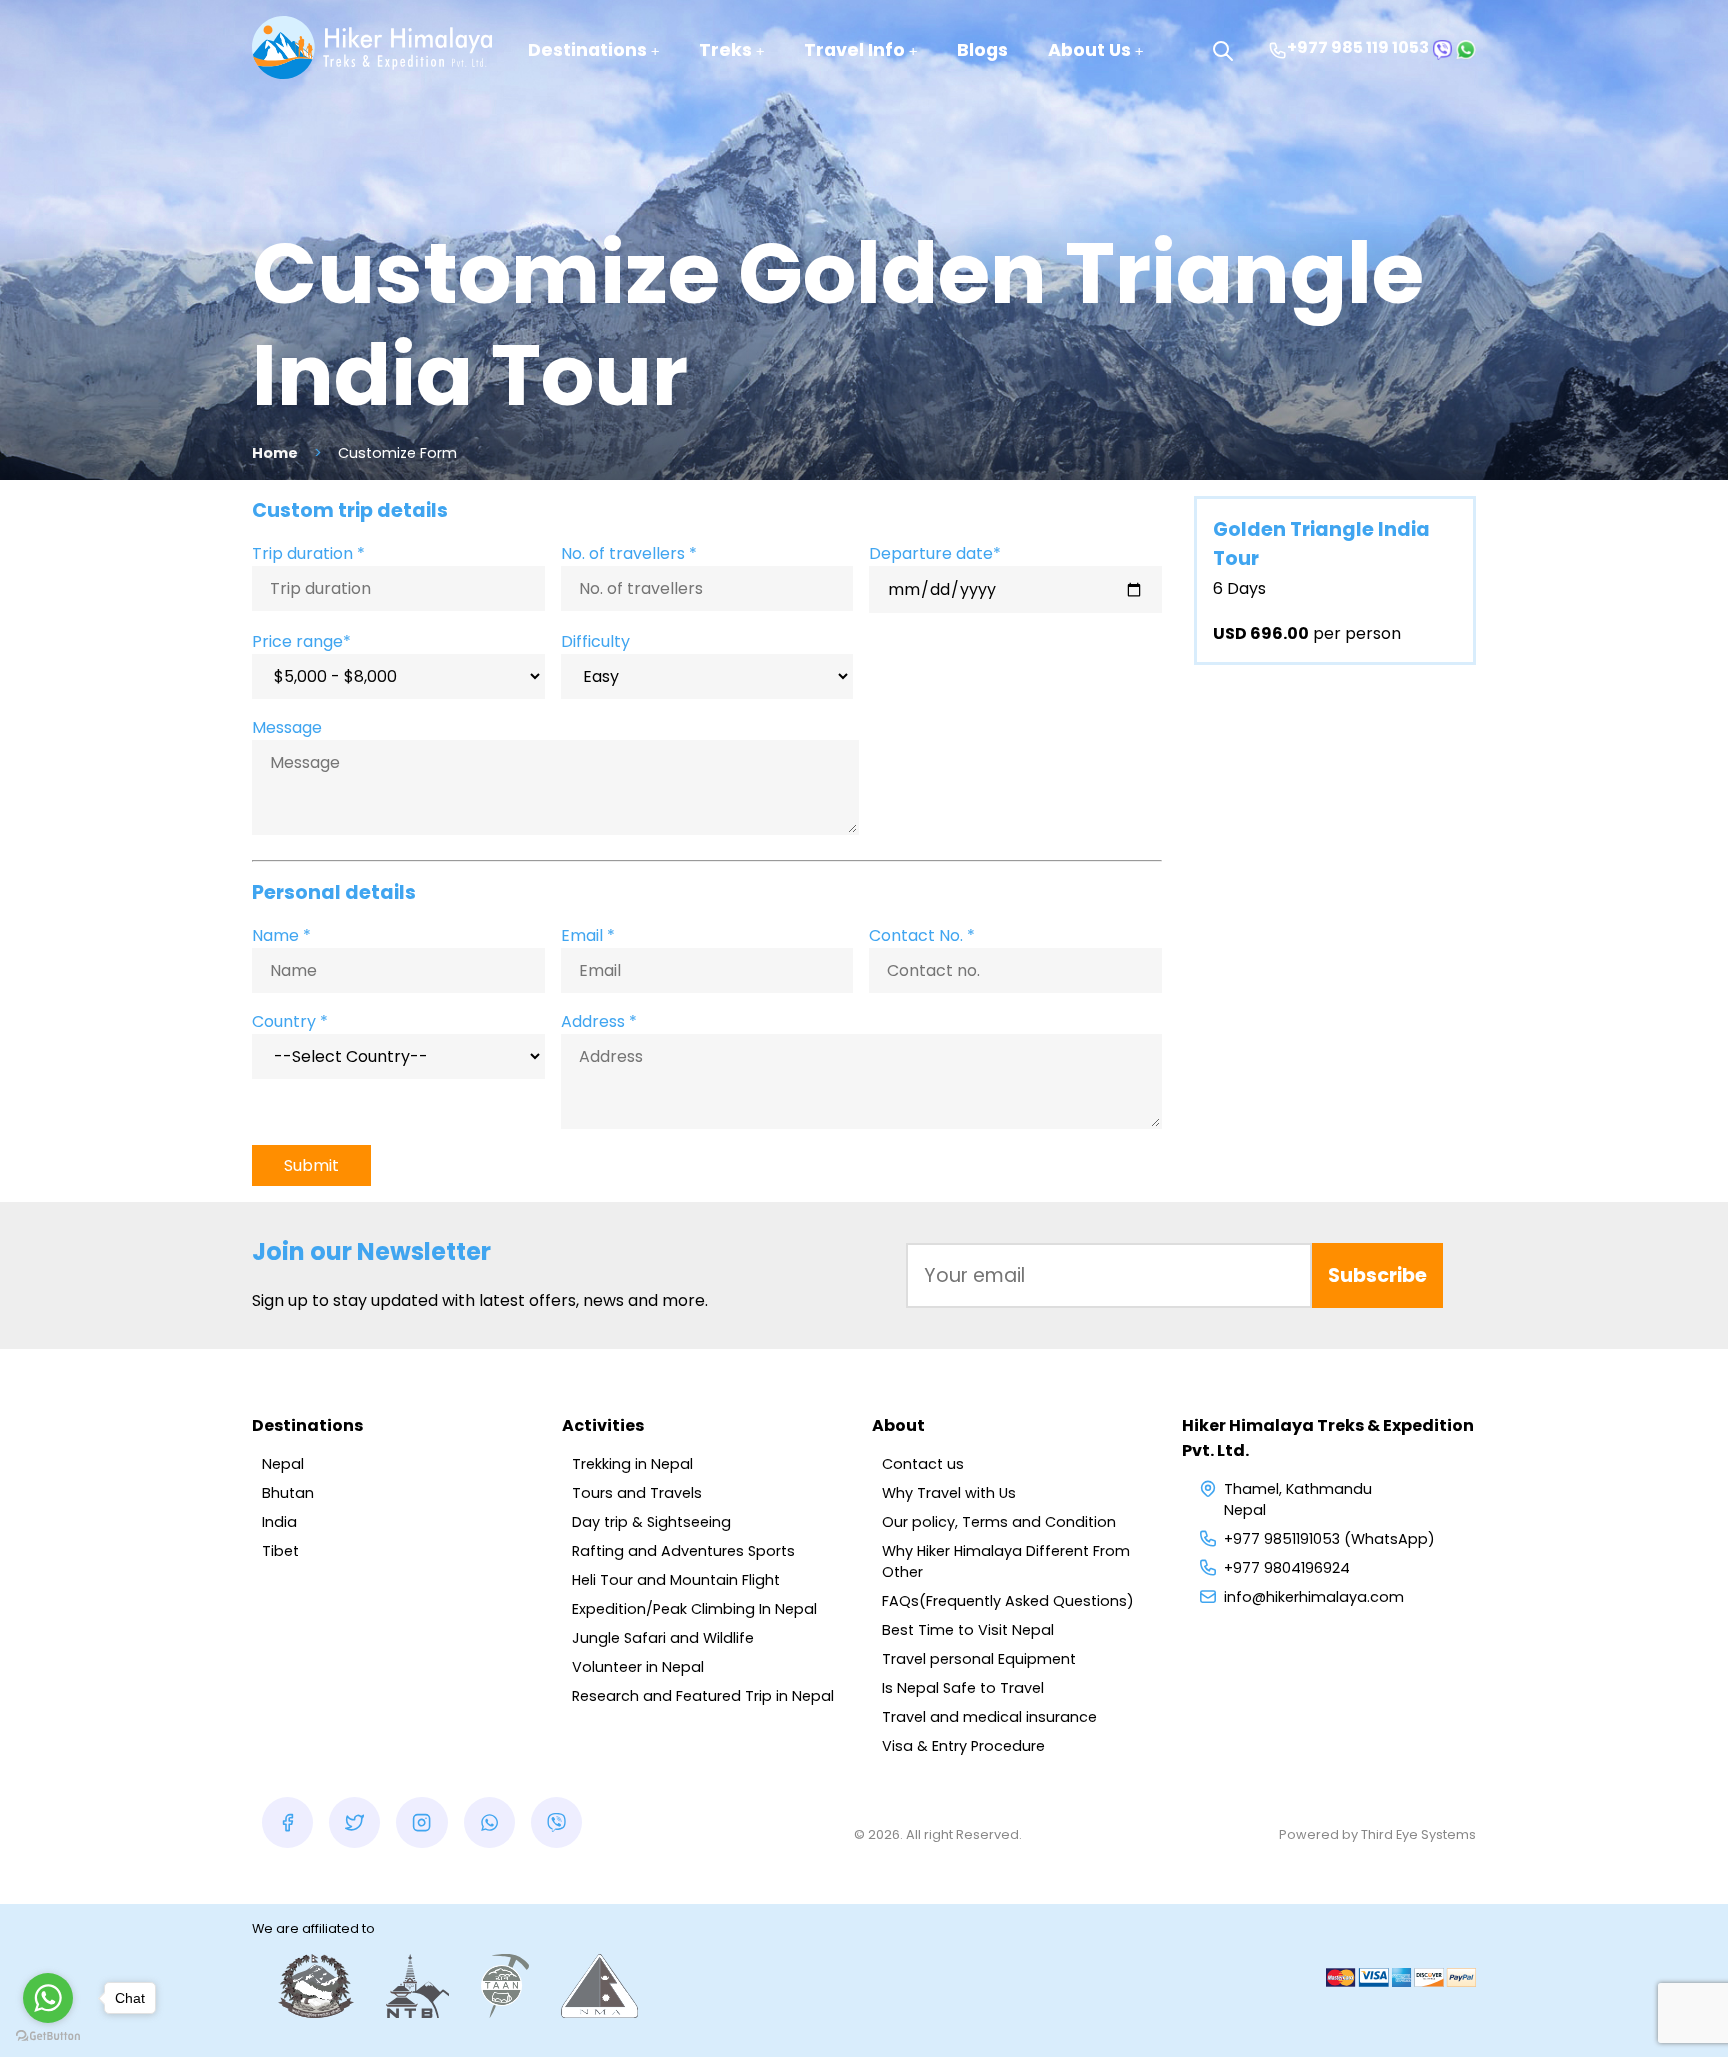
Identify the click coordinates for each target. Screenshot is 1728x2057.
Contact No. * (922, 935)
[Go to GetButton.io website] (48, 2036)
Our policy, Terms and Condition (999, 1522)
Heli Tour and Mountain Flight (676, 1580)
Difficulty (595, 641)
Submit (311, 1165)
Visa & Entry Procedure (963, 1746)
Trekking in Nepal (632, 1464)
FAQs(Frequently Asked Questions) (1008, 1601)
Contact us (923, 1464)
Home (275, 453)
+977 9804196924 (1287, 1568)
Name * (281, 935)
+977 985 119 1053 (1358, 47)
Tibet (280, 1551)
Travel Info (854, 50)
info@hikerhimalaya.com (1314, 1597)
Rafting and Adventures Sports (683, 1551)
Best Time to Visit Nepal (968, 1630)
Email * (588, 935)
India (279, 1522)
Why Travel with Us (949, 1493)
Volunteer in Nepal (638, 1667)
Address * (599, 1021)
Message (287, 727)
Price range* (301, 641)
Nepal (283, 1464)
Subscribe (1377, 1275)
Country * (290, 1021)
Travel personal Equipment (979, 1659)
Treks (725, 50)
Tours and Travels (637, 1493)
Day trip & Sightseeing (651, 1522)
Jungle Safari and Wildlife (663, 1638)
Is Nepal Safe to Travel (963, 1688)
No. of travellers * (629, 553)
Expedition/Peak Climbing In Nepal (694, 1609)
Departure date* (935, 553)
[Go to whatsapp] (48, 1998)
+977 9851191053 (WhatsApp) (1329, 1539)
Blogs (982, 50)
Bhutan (288, 1493)
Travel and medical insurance (989, 1717)
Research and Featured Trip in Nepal (703, 1696)
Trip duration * (308, 553)
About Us (1089, 50)
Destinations (587, 50)
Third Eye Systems (1418, 1834)
